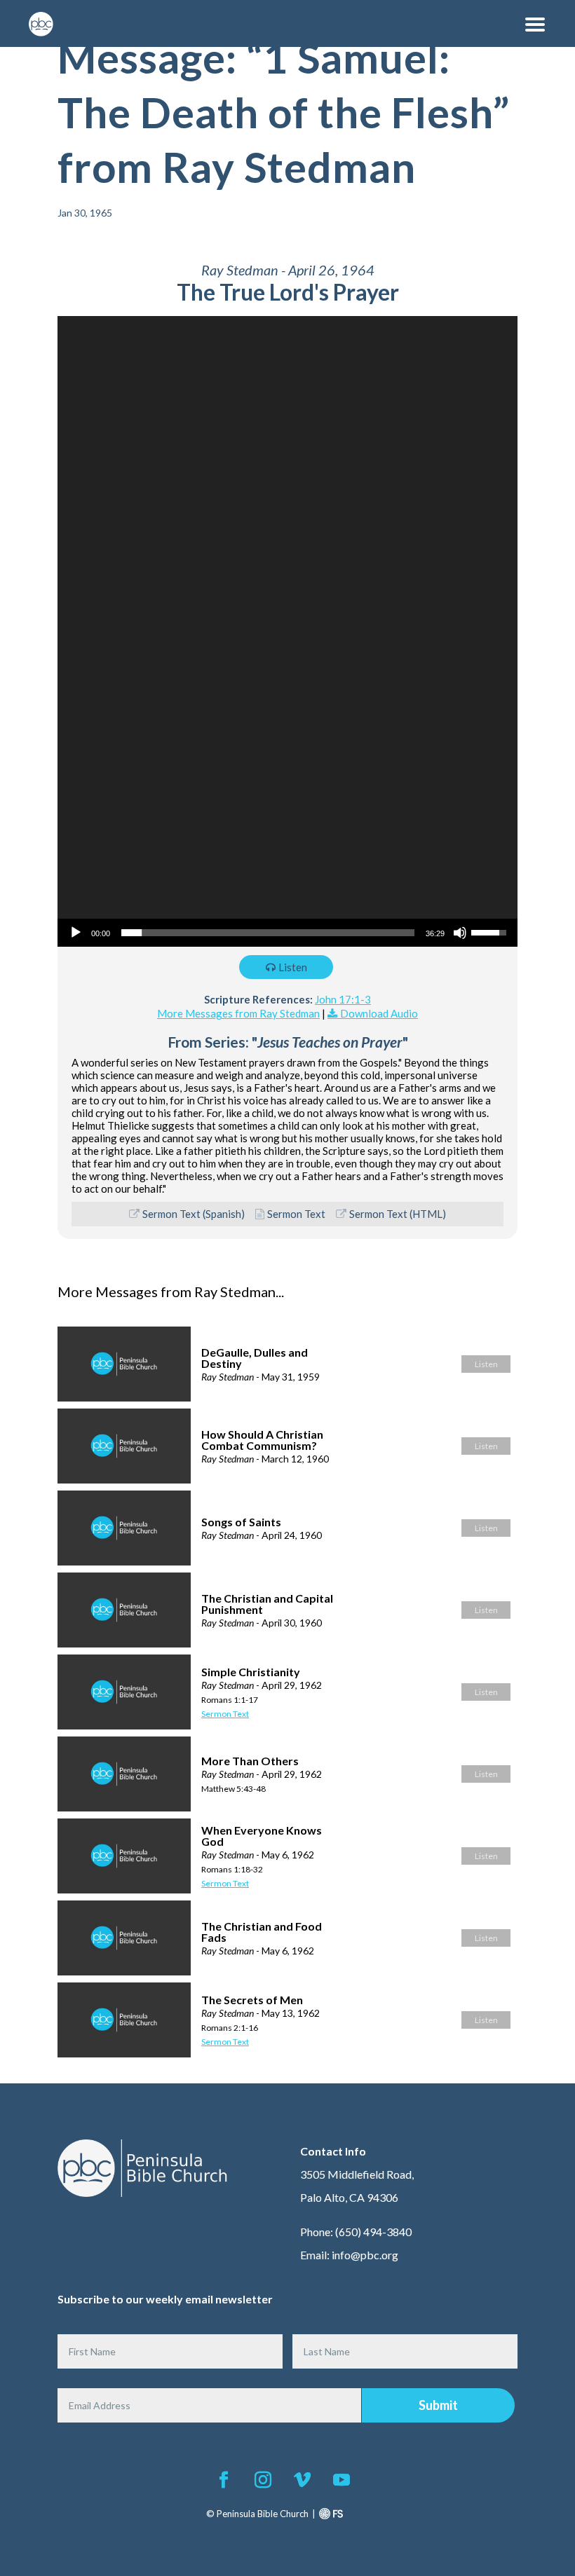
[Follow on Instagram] (263, 2480)
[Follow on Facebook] (224, 2480)
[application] (287, 631)
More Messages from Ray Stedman (238, 1013)
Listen (293, 967)
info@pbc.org (365, 2255)
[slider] (268, 933)
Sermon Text (296, 1214)
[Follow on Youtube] (341, 2480)
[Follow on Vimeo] (302, 2480)
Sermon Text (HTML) (398, 1214)
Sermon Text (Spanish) (194, 1214)
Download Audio (379, 1013)
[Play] (76, 933)
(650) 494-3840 (373, 2232)
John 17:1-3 (343, 999)
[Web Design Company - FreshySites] (331, 2514)
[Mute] (460, 933)
